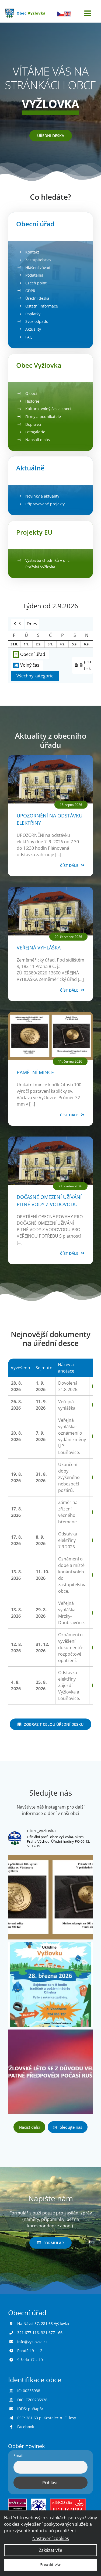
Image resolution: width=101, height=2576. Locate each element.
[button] (18, 624)
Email (18, 2455)
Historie (32, 401)
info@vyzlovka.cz (32, 2342)
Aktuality (33, 329)
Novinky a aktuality (42, 496)
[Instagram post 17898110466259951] (50, 1984)
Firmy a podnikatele (43, 417)
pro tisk (83, 665)
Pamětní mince (35, 1072)
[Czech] (61, 13)
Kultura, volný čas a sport (48, 409)
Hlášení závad (38, 268)
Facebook (26, 2427)
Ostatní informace (42, 306)
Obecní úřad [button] (33, 654)
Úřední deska (37, 298)
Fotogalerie (35, 432)
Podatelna (34, 275)
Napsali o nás (38, 440)
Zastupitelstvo (38, 260)
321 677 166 (52, 2333)
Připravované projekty (45, 504)
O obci (31, 393)
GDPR (30, 291)
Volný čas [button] (30, 665)
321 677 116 (28, 2333)
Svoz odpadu (37, 321)
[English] (68, 13)
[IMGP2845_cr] (50, 757)
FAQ (29, 337)
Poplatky (33, 314)
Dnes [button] (32, 624)
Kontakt (32, 252)
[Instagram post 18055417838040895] (50, 2072)
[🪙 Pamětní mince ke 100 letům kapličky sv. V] (50, 1897)
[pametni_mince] (50, 1014)
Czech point (36, 283)
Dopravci (33, 424)
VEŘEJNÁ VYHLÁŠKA (39, 948)
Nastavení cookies (51, 2538)
